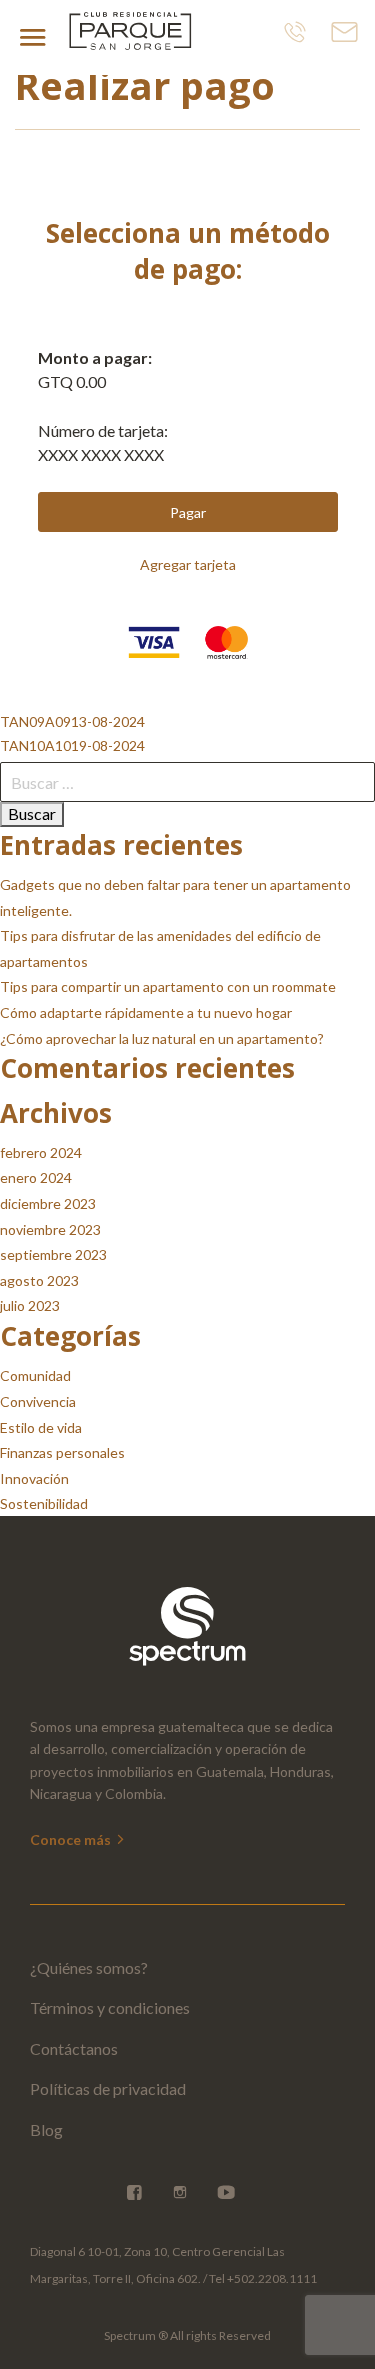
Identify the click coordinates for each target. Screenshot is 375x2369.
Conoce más (72, 1839)
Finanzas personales (62, 1452)
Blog (46, 2129)
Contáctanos (74, 2048)
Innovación (34, 1478)
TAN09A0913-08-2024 (72, 721)
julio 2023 (30, 1305)
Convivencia (38, 1401)
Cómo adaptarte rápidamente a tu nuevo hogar (146, 1012)
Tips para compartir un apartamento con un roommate (168, 986)
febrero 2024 (41, 1152)
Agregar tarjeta (188, 564)
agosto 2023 (39, 1280)
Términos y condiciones (110, 2007)
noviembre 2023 (50, 1229)
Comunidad (35, 1375)
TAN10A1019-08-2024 (72, 745)
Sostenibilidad (44, 1503)
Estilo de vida (41, 1427)
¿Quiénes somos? (89, 1967)
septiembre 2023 (53, 1254)
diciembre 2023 (48, 1203)
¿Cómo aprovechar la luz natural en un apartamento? (162, 1038)
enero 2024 (36, 1177)
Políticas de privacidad (108, 2088)
